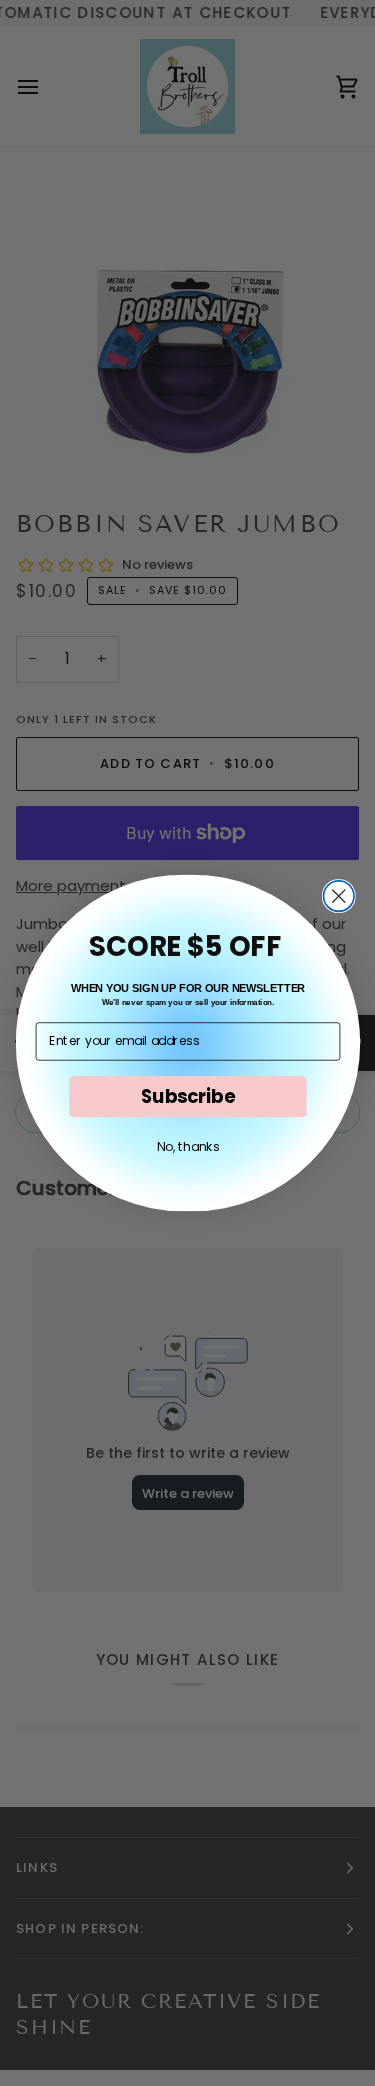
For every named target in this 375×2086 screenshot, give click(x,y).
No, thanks (187, 1147)
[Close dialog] (338, 896)
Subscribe (187, 1095)
